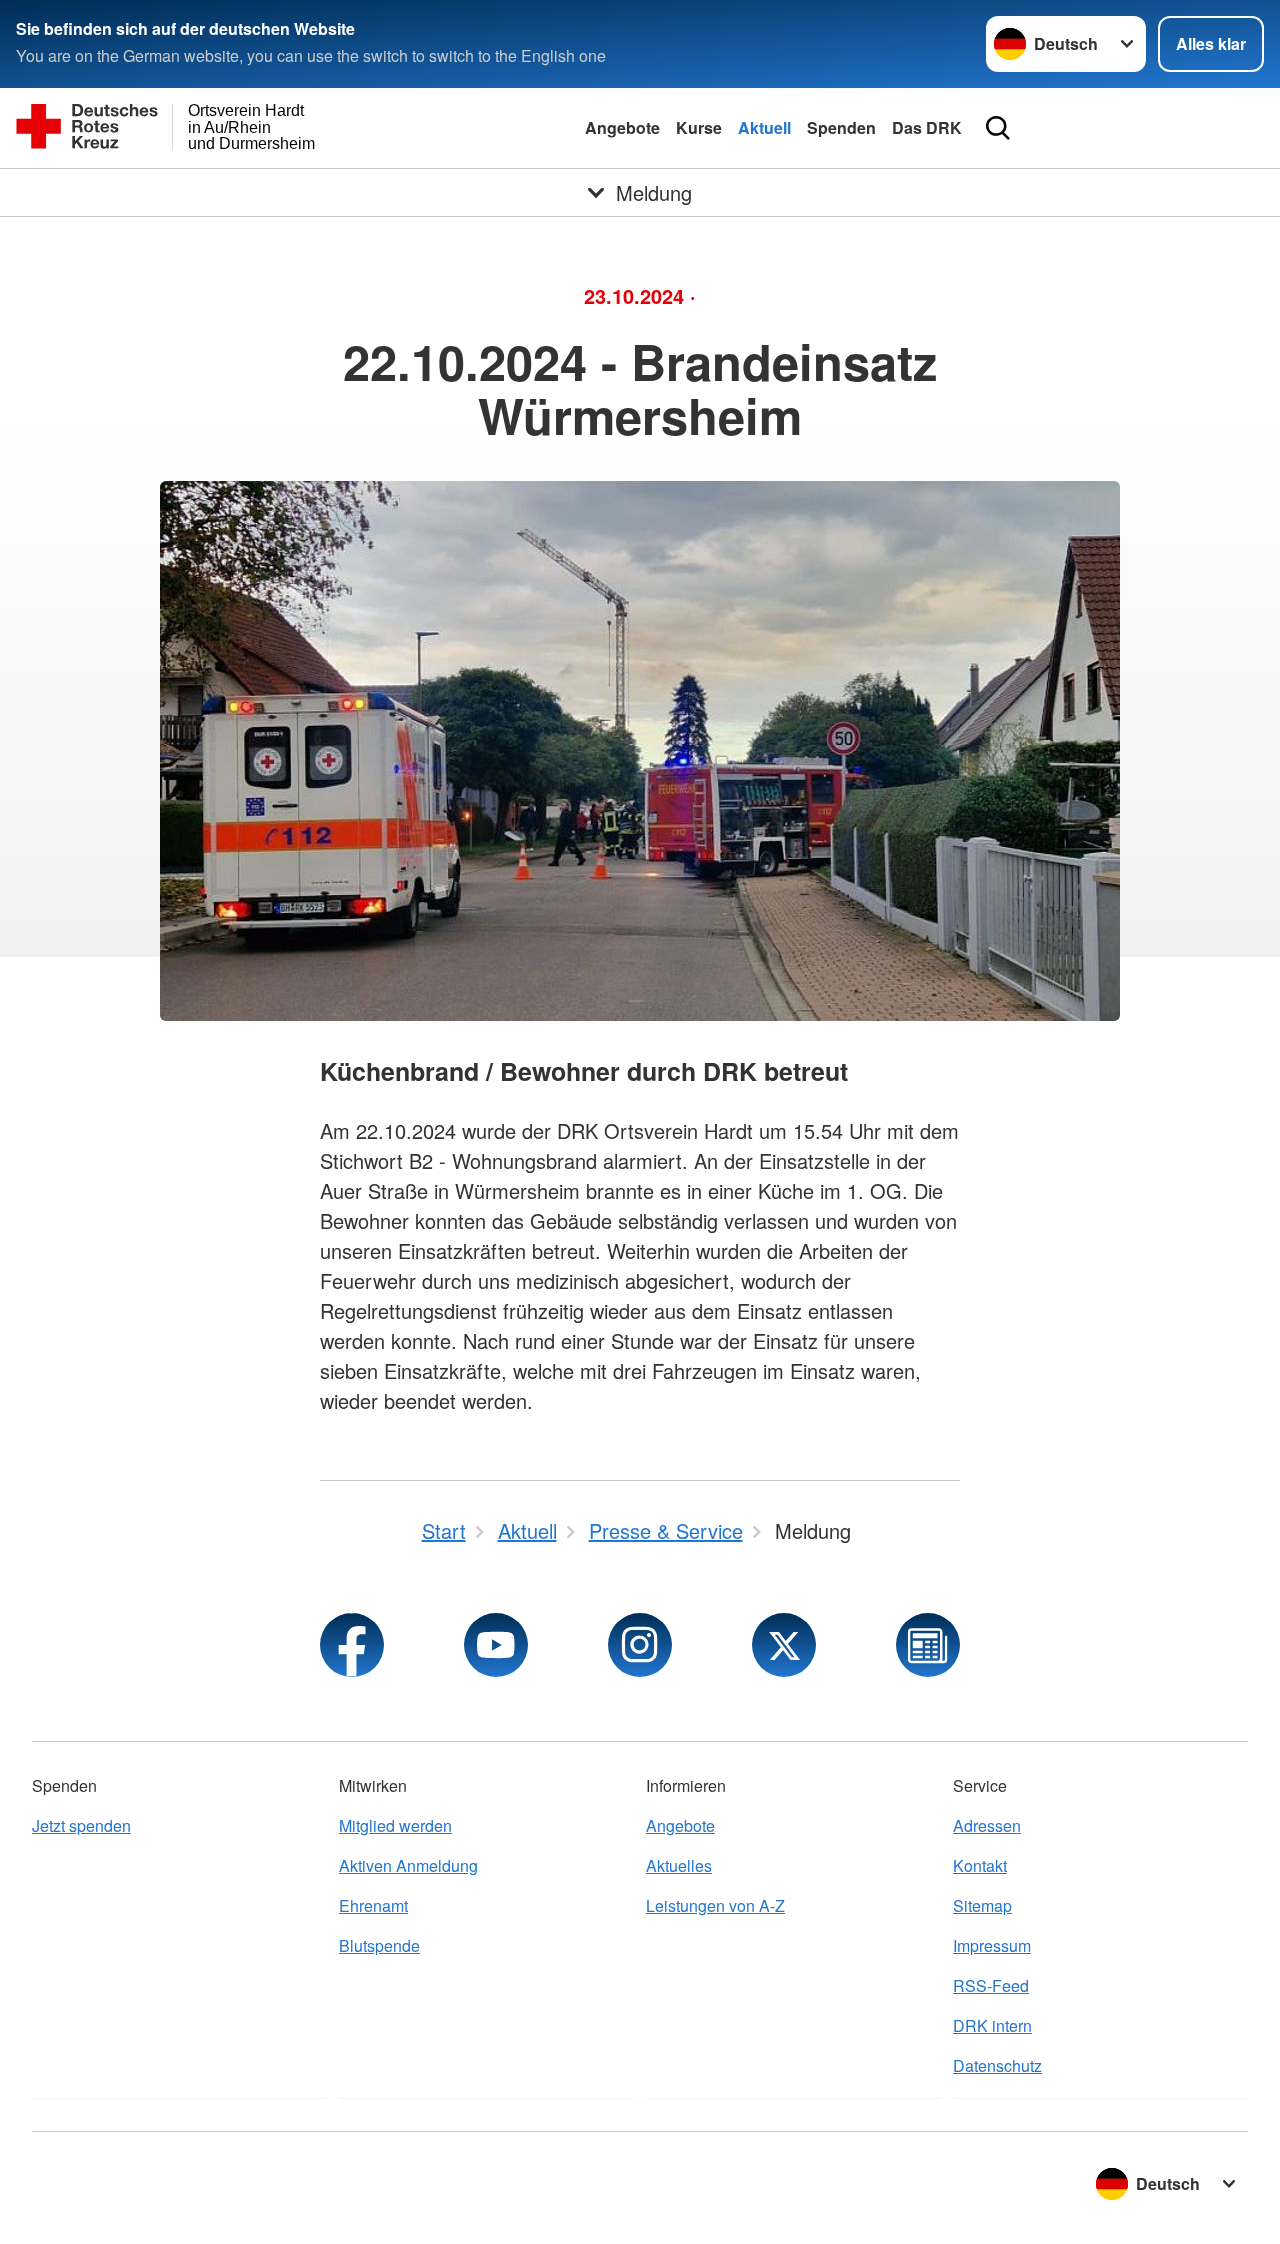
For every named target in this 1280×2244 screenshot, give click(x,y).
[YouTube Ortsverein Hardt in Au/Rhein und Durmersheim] (496, 1645)
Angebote (622, 127)
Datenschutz (997, 2065)
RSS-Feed (991, 1985)
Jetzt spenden (81, 1825)
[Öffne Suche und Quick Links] (998, 128)
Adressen (987, 1825)
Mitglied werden (395, 1825)
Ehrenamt (373, 1905)
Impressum (992, 1945)
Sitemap (982, 1905)
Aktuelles (679, 1865)
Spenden (841, 127)
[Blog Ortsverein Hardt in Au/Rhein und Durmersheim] (928, 1645)
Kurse (699, 127)
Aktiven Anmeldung (408, 1865)
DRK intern (992, 2025)
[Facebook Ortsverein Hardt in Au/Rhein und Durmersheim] (352, 1645)
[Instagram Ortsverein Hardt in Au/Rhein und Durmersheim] (640, 1645)
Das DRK (927, 127)
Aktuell (764, 127)
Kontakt (980, 1865)
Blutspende (379, 1945)
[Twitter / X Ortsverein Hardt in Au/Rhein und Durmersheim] (784, 1645)
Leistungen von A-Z (715, 1905)
